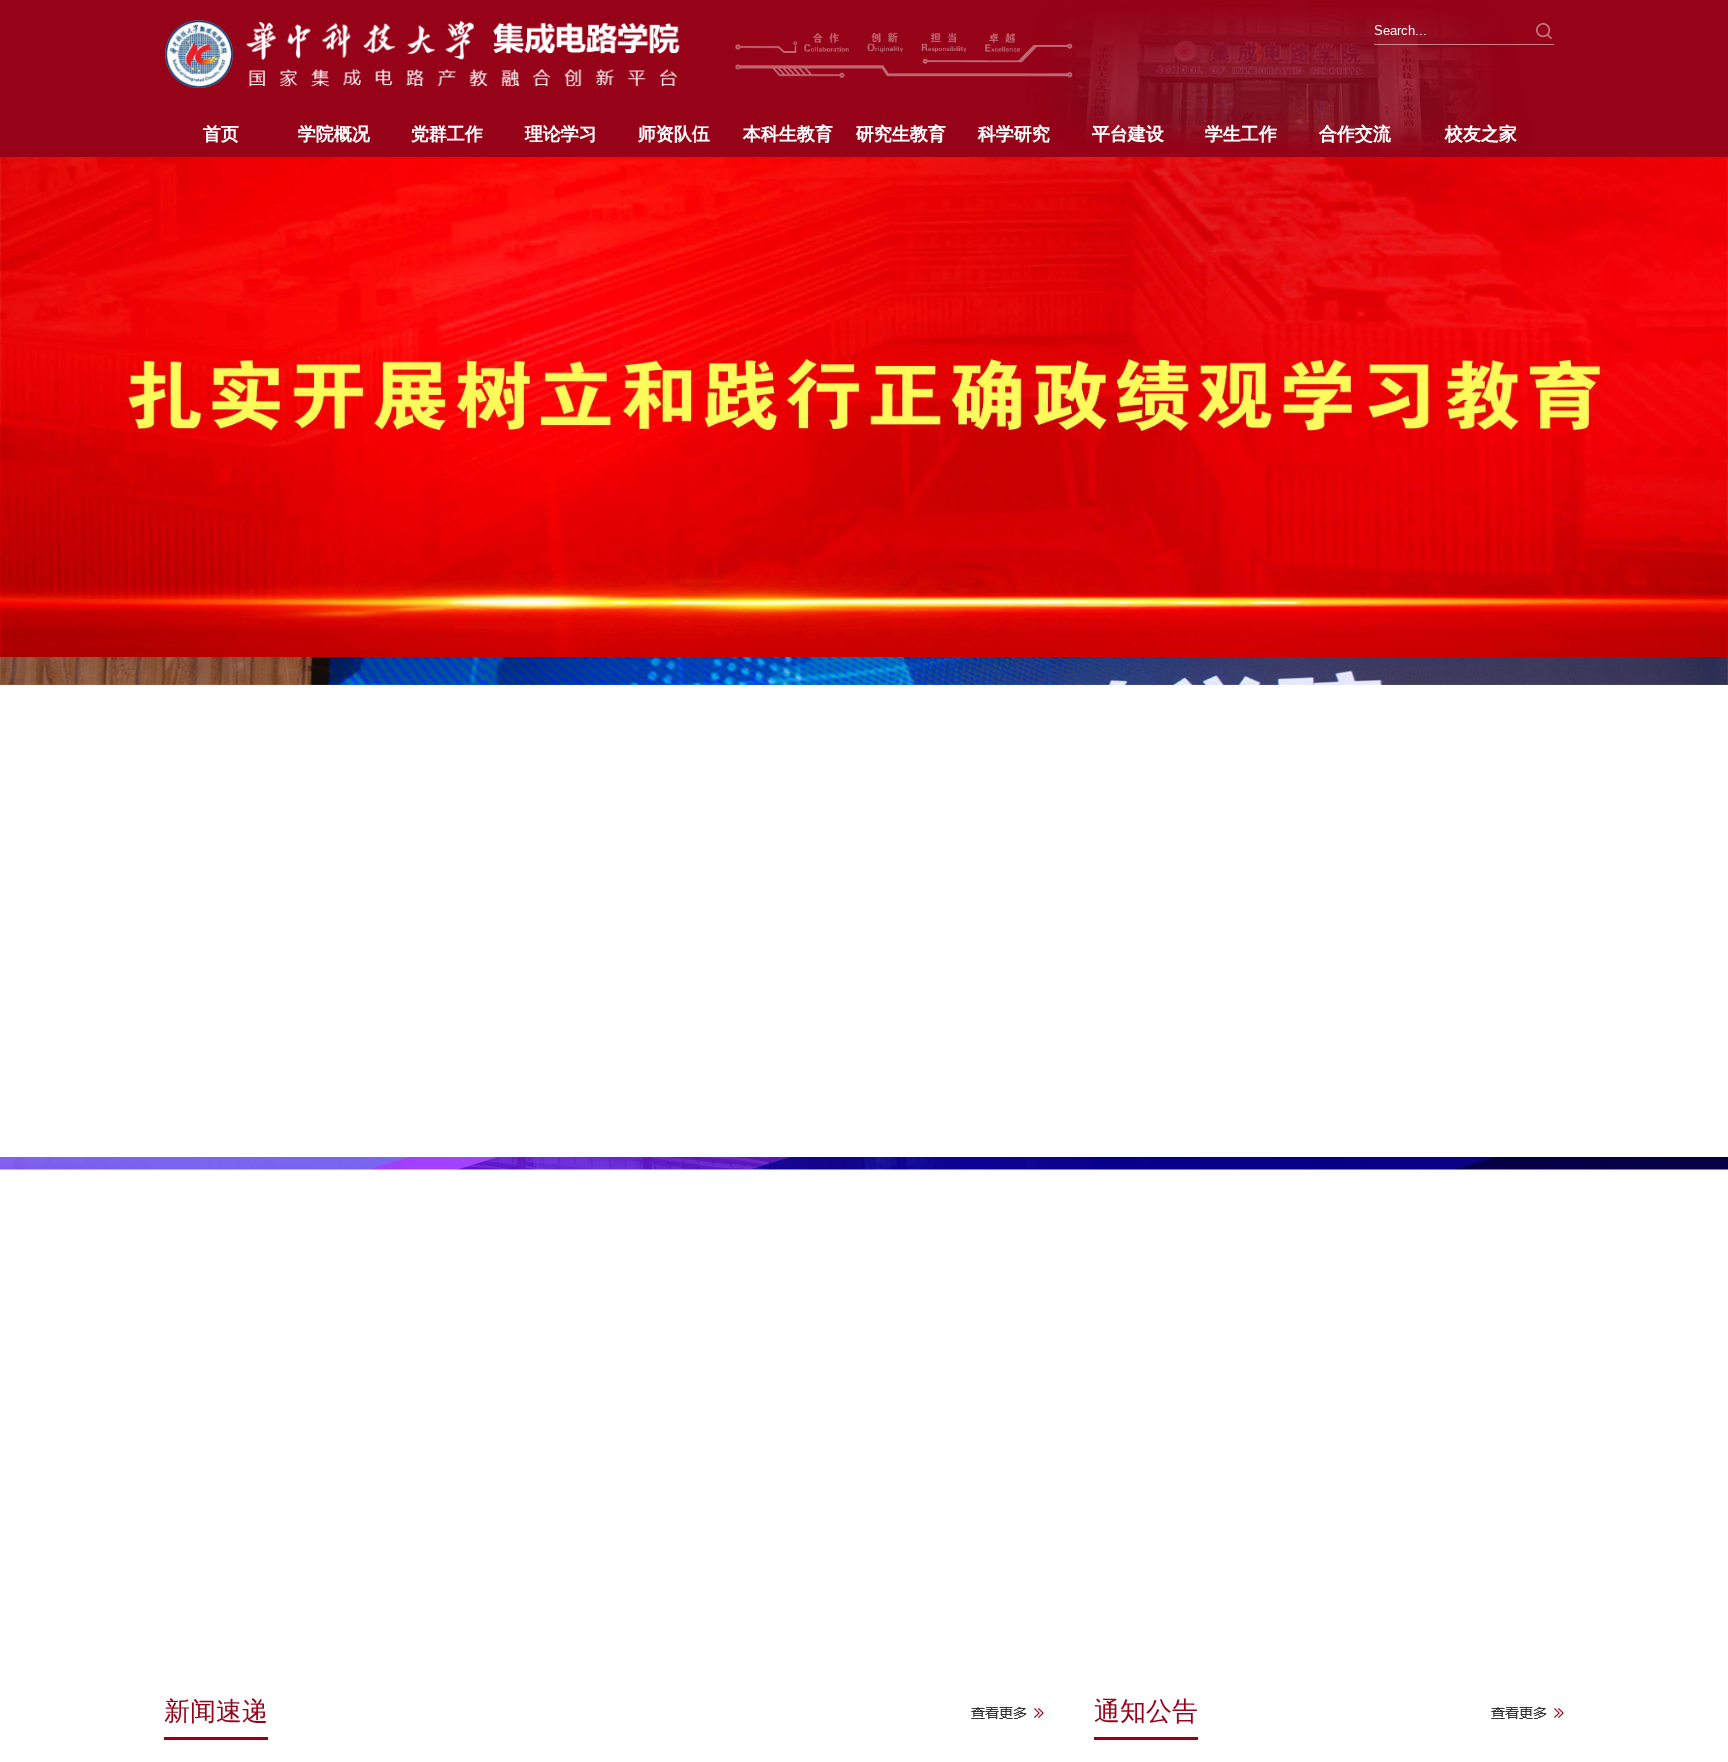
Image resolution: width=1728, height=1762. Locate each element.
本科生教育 (788, 134)
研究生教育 (901, 134)
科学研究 (1014, 134)
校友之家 (1481, 134)
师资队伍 (674, 134)
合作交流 (1355, 134)
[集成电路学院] (443, 51)
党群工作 (447, 134)
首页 (221, 134)
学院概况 (334, 134)
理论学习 (561, 134)
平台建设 (1128, 134)
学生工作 (1241, 134)
